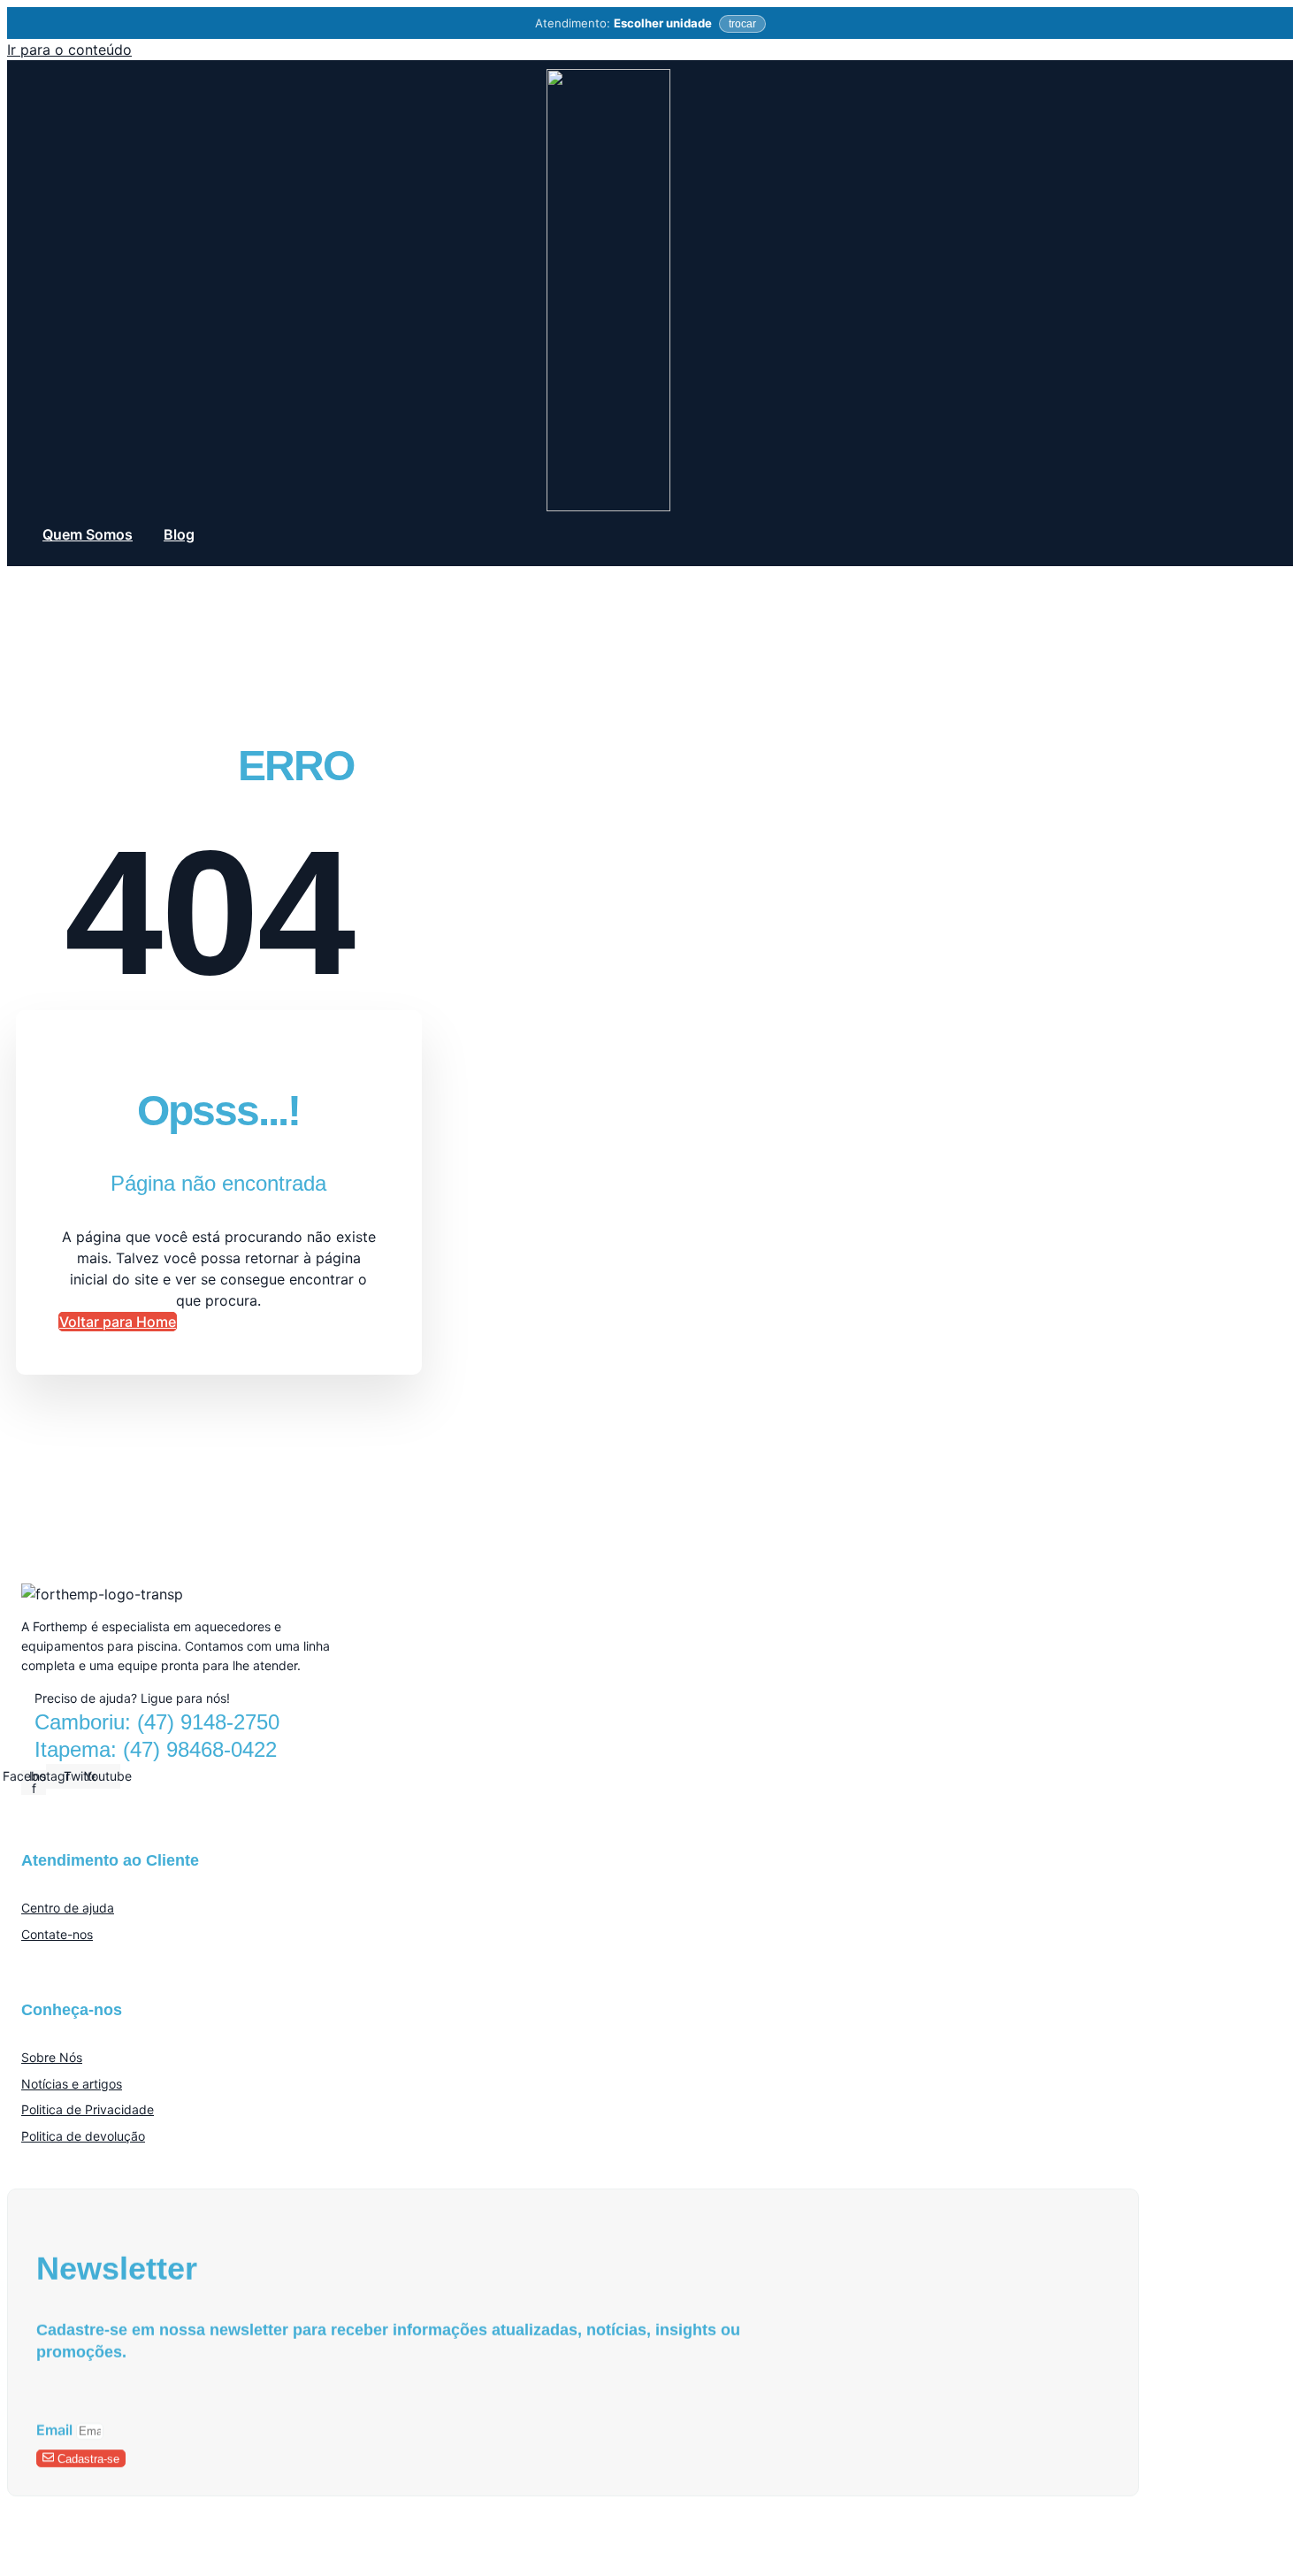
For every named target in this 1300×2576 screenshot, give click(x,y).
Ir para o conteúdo (69, 50)
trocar (742, 24)
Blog (179, 534)
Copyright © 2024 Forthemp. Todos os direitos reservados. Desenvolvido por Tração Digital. (261, 2544)
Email (56, 2429)
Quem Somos (88, 534)
